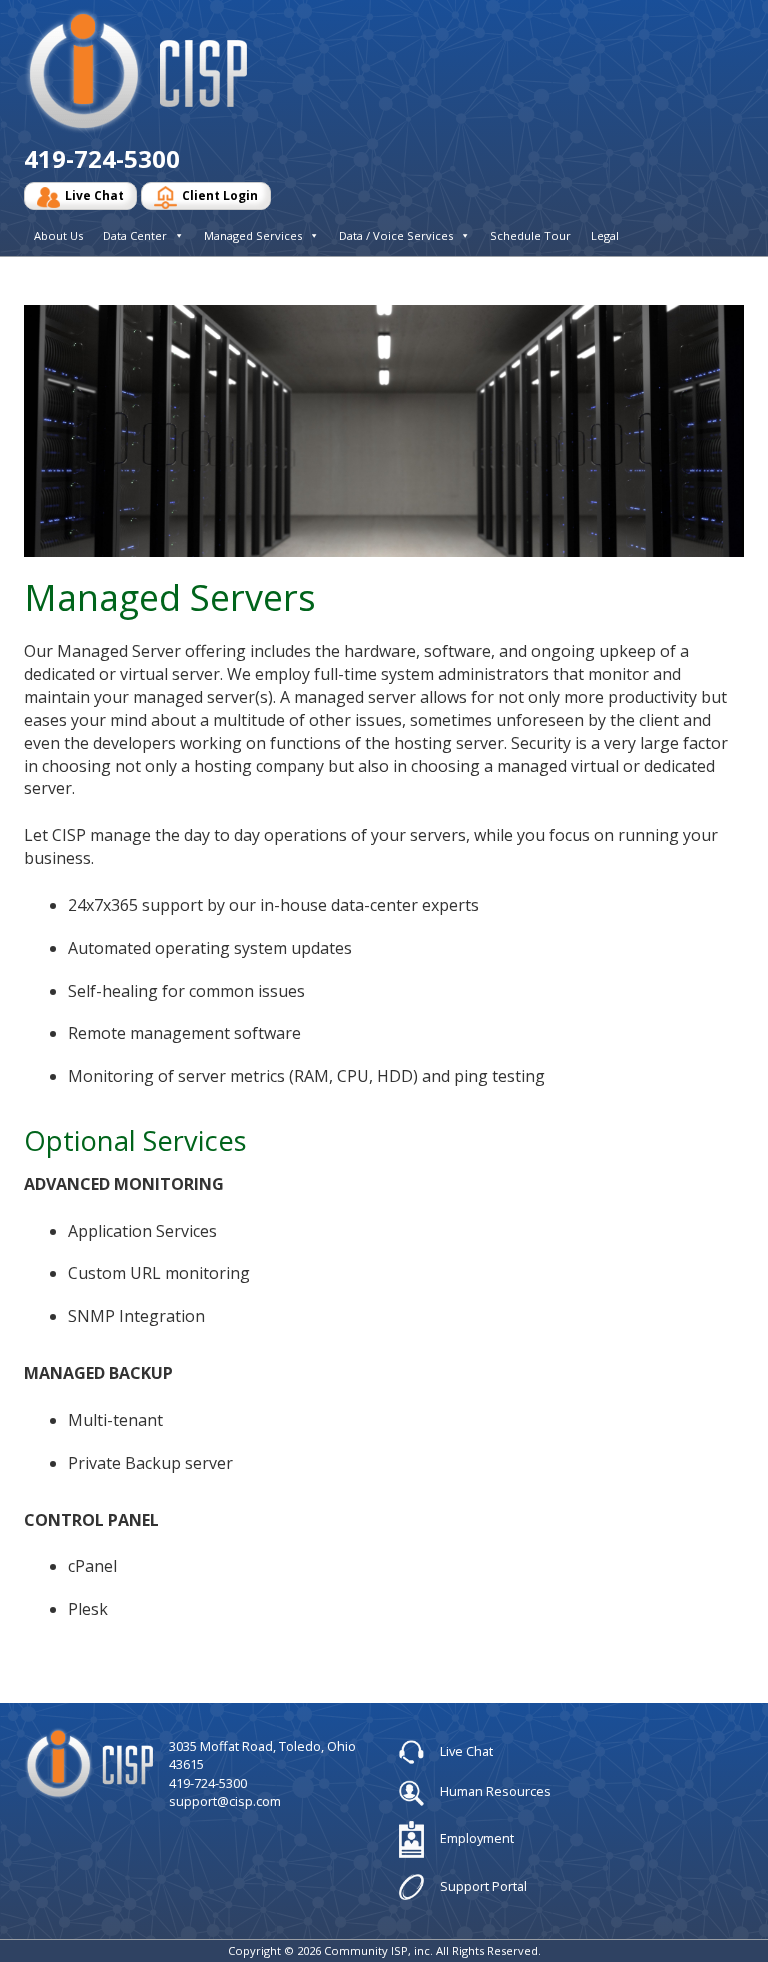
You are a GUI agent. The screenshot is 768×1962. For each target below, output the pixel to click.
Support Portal (482, 1885)
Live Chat (94, 195)
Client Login (220, 195)
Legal (605, 235)
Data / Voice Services (396, 235)
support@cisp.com (225, 1801)
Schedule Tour (530, 235)
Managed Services (253, 235)
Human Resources (494, 1791)
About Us (58, 235)
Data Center (135, 235)
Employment (475, 1838)
